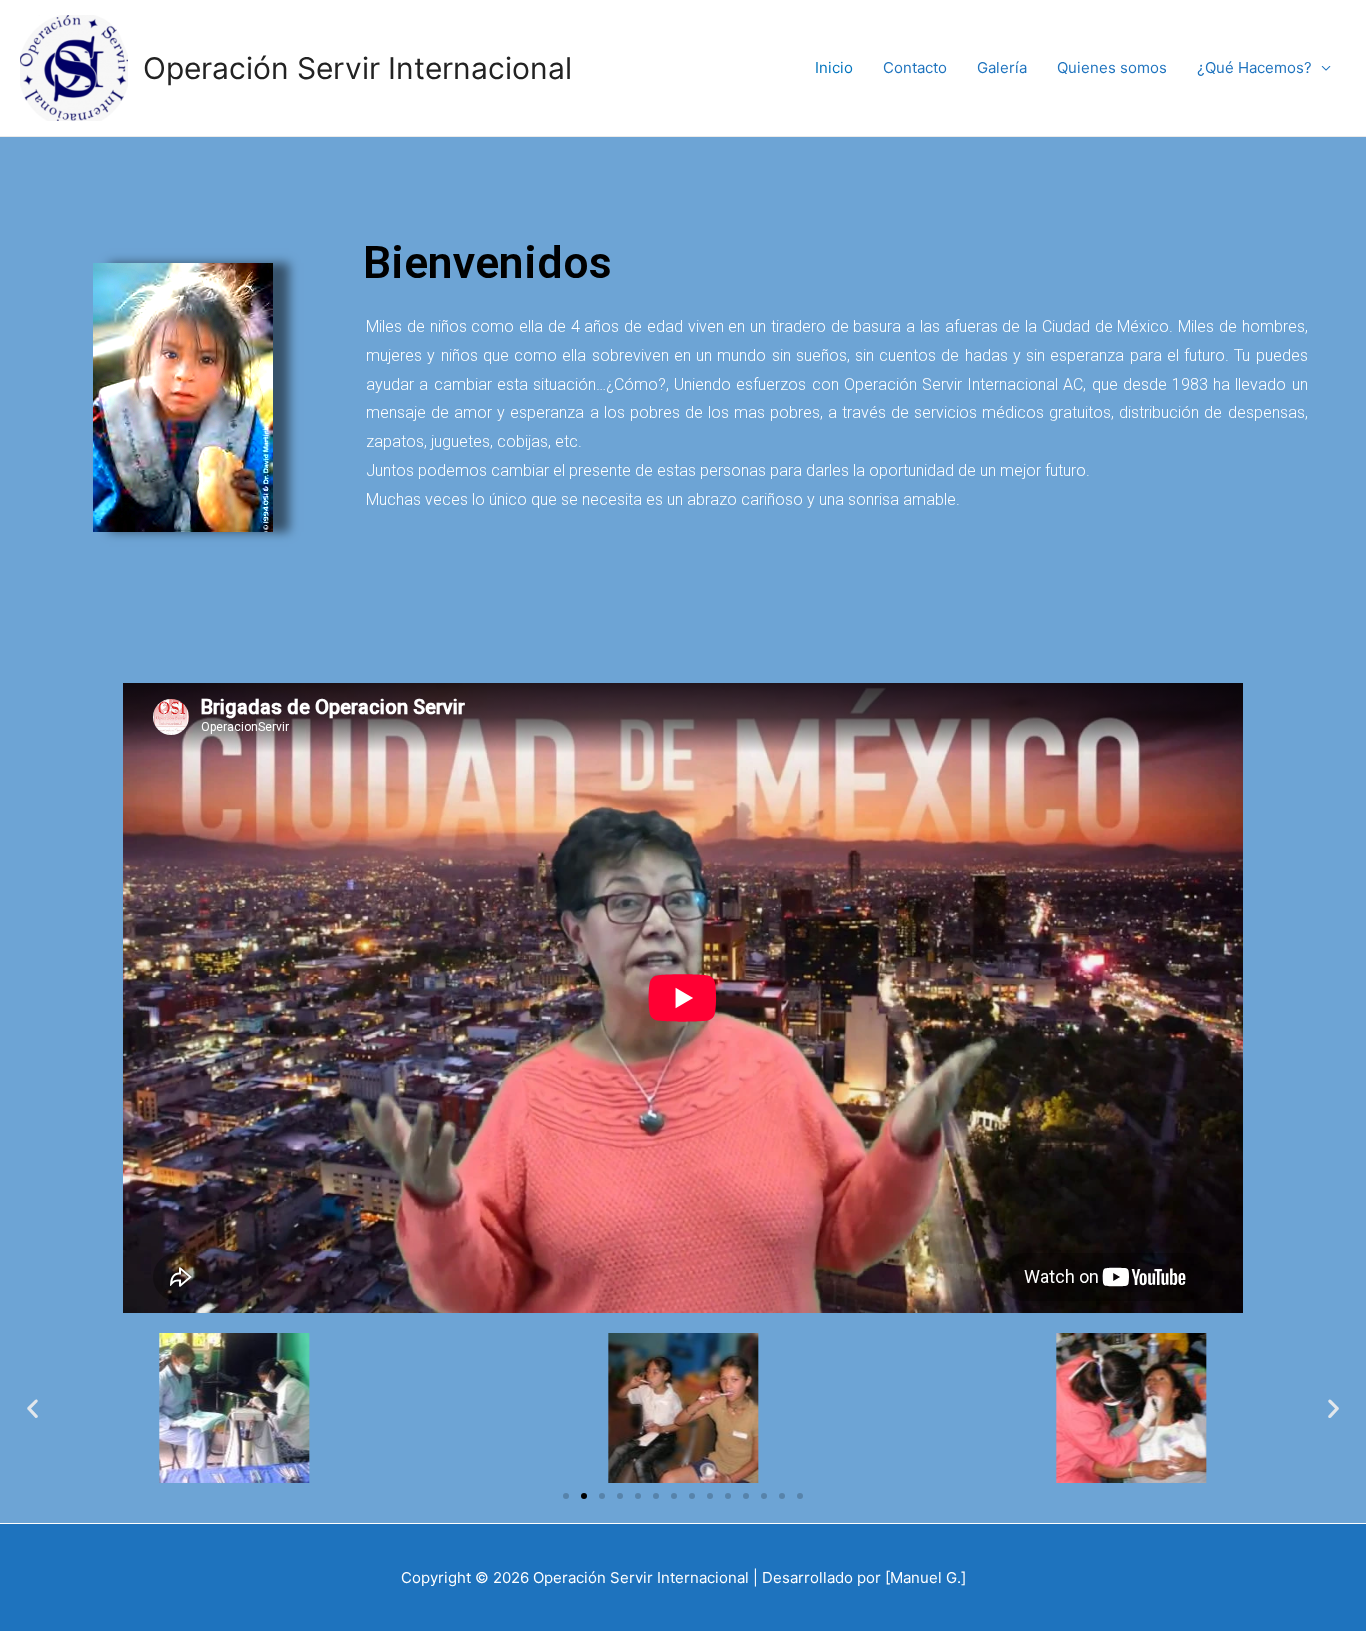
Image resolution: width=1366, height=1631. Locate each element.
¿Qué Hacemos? (1254, 67)
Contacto (915, 67)
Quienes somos (1112, 67)
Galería (1002, 67)
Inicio (834, 67)
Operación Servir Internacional (357, 68)
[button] (566, 1496)
